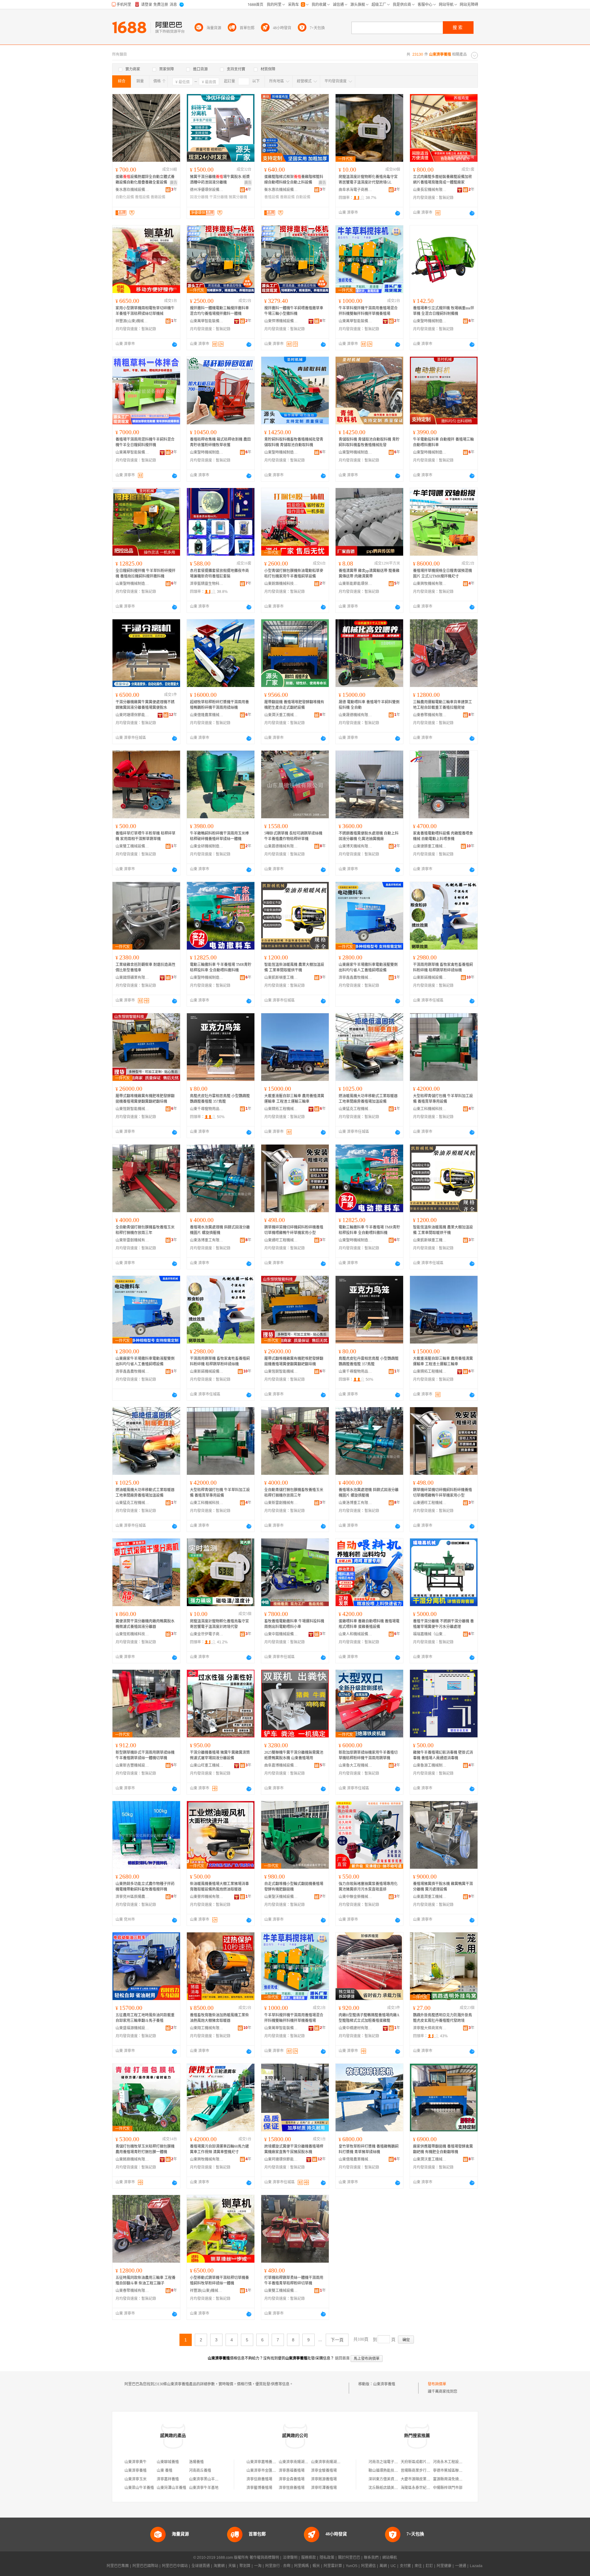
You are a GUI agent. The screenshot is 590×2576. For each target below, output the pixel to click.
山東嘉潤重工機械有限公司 (430, 1897)
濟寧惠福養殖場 (292, 2471)
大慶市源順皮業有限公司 (421, 2479)
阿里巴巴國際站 (145, 2566)
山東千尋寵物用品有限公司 (207, 1109)
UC (393, 2566)
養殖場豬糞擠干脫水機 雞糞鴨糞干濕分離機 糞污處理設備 (443, 1887)
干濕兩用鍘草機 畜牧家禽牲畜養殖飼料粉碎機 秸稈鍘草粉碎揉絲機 (443, 967)
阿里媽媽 (301, 2566)
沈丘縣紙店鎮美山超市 (387, 2488)
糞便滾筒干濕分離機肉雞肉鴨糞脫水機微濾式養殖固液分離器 (145, 1624)
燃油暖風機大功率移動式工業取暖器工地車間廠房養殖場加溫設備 (368, 1099)
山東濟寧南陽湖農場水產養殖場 (337, 2462)
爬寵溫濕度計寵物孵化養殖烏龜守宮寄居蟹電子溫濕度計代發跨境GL (368, 180)
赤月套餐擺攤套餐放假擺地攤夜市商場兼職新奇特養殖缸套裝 (219, 574)
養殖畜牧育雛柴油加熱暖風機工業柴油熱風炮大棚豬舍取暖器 (219, 2018)
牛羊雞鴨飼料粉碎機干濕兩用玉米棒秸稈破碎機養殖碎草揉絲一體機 (219, 836)
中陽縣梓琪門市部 (448, 2488)
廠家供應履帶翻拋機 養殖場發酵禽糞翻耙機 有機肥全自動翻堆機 (443, 2149)
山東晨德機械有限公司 (281, 846)
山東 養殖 (165, 2471)
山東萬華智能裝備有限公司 (207, 321)
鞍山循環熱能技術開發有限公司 (394, 2471)
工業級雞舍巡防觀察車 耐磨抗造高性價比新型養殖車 (146, 967)
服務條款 (309, 2558)
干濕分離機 (218, 197)
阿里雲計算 (333, 2566)
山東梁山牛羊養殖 (139, 2488)
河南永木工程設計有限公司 (455, 2462)
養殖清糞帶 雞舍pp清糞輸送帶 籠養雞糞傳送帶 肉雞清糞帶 (369, 574)
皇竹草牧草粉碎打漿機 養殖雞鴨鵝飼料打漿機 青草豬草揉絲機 (369, 2149)
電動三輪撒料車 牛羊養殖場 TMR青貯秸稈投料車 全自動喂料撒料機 (221, 967)
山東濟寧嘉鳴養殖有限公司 (269, 2462)
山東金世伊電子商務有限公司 (207, 1634)
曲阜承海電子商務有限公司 (356, 190)
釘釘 (429, 2566)
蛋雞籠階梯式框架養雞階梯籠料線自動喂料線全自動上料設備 (294, 180)
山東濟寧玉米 (136, 2479)
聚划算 (245, 2566)
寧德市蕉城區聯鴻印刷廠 (453, 2471)
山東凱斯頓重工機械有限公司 (281, 978)
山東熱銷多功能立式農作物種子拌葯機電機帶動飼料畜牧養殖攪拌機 (145, 1887)
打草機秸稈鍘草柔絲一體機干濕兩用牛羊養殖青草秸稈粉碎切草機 (294, 2280)
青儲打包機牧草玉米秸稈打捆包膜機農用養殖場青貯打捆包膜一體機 (145, 2149)
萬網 (383, 2566)
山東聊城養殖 (168, 2462)
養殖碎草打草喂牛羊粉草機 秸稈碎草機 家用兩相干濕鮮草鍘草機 (146, 836)
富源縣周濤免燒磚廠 (450, 2479)
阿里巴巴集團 (118, 2566)
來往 (418, 2566)
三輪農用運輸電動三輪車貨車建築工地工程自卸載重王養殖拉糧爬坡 (442, 705)
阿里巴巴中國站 (175, 2566)
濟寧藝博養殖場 (259, 2488)
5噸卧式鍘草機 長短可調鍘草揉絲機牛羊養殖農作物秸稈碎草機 (293, 836)
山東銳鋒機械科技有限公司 (281, 584)
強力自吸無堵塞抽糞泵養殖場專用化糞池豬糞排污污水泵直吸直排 (368, 1887)
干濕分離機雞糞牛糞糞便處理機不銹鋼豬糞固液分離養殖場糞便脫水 (145, 705)
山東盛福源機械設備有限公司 (132, 2028)
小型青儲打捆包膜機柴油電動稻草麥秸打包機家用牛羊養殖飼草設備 (294, 574)
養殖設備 (142, 197)
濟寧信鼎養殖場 (259, 2479)
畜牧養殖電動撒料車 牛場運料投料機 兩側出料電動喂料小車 (294, 1624)
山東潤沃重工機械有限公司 (281, 715)
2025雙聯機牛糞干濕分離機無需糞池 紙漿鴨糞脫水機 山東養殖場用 (294, 1755)
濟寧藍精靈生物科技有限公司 (207, 584)
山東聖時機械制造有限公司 (430, 321)
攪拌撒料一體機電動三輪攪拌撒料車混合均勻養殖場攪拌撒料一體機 (219, 311)
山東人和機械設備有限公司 (356, 1634)
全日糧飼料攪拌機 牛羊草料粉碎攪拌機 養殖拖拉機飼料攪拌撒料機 (146, 574)
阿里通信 (368, 2566)
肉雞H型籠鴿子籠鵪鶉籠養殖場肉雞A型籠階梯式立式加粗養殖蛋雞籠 (369, 2018)
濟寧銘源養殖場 (324, 2479)
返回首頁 (342, 2358)
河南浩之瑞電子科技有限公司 (392, 2462)
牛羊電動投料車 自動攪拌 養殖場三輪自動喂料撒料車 (443, 442)
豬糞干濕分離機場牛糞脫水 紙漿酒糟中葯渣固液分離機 (220, 180)
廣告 (174, 183)
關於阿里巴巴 (349, 2558)
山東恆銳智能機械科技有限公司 (132, 1109)
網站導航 (390, 2558)
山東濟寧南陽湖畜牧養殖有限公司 (306, 2462)
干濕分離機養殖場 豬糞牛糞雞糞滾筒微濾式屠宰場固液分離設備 (220, 1755)
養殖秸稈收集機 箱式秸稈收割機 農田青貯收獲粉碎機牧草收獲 (220, 442)
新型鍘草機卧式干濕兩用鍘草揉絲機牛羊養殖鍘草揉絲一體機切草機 (145, 1755)
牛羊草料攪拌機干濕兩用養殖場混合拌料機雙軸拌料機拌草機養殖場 (368, 311)
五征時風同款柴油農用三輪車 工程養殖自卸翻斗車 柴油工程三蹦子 (146, 2280)
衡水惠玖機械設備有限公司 (132, 190)
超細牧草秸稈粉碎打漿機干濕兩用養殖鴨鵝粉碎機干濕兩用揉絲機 (219, 705)
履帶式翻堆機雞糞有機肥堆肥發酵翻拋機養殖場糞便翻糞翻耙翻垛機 (145, 1099)
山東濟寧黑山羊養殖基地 (209, 2479)
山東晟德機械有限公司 (356, 715)
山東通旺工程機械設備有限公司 (281, 1240)
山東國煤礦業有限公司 (132, 978)
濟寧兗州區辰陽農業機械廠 (132, 1897)
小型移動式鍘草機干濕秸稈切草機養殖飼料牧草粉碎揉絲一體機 (219, 2280)
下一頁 (337, 2340)
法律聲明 (290, 2558)
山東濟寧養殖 (384, 2384)
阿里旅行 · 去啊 (278, 2566)
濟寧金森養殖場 (292, 2479)
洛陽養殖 (196, 2462)
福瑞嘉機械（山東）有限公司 (430, 1634)
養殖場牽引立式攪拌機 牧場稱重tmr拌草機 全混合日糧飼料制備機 (444, 311)
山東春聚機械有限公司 (430, 715)
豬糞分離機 (238, 197)
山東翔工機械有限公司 (207, 2028)
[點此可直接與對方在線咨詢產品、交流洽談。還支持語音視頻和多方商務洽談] (398, 213)
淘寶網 (219, 2566)
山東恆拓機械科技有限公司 (132, 1634)
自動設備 (303, 197)
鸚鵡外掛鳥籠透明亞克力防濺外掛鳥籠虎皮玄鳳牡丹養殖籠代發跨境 (442, 2018)
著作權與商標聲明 (264, 2558)
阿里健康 (444, 2566)
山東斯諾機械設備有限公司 (430, 978)
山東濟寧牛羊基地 (204, 2488)
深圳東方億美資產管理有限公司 (394, 2479)
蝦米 (316, 2566)
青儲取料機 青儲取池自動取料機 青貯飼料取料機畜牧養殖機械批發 (369, 442)
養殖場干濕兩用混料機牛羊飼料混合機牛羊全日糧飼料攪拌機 (145, 442)
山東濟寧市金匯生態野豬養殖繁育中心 (278, 2471)
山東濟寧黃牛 (136, 2462)
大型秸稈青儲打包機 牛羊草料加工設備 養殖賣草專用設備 (443, 1099)
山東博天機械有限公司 (356, 846)
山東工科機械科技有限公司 (430, 1109)
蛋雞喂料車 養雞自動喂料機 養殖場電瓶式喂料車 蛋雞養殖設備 (369, 1624)
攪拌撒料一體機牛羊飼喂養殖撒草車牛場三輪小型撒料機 (294, 311)
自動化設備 (125, 197)
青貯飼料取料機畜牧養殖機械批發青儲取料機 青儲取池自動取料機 (294, 442)
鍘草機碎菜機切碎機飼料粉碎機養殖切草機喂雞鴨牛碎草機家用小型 (294, 1230)
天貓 (232, 2566)
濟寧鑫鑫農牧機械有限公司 (356, 978)
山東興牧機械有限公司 (430, 584)
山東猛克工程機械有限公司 (356, 1109)
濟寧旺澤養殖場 (324, 2488)
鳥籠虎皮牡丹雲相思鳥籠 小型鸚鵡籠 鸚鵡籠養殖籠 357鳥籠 (220, 1099)
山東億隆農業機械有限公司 (207, 715)
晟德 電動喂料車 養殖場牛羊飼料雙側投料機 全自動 (369, 705)
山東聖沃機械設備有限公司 (281, 1897)
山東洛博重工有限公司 (207, 1240)
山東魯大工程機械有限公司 (356, 1765)
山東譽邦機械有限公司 (207, 1897)
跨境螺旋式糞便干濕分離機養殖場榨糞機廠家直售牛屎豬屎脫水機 (294, 2149)
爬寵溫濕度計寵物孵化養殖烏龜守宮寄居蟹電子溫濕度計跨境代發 (219, 1624)
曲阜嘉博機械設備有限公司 (281, 1765)
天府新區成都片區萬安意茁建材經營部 (432, 2462)
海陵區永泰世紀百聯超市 (421, 2488)
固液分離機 (199, 197)
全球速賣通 (201, 2566)
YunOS (352, 2566)
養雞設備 (158, 197)
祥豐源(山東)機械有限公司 (132, 321)
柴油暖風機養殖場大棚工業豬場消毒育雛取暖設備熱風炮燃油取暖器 (219, 1887)
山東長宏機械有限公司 (430, 190)
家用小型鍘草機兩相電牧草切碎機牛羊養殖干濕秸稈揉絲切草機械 (145, 311)
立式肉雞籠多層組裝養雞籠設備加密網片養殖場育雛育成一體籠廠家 (442, 180)
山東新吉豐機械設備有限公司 (132, 1765)
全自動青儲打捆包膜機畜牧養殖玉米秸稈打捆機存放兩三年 (145, 1230)
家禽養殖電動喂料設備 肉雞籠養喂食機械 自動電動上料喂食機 (443, 836)
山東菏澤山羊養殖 (171, 2488)
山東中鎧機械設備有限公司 (281, 1634)
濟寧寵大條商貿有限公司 (430, 2028)
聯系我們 (371, 2558)
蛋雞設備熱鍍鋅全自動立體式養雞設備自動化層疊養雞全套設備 (145, 180)
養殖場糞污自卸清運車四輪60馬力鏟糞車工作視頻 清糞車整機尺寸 (219, 2149)
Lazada (476, 2566)
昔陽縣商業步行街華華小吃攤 (425, 2471)
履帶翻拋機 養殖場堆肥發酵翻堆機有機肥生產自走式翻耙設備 (294, 705)
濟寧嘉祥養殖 (168, 2479)
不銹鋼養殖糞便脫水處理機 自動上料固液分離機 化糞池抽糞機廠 (369, 836)
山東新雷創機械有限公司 (132, 1240)
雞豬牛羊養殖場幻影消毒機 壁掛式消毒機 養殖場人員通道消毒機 (443, 1755)
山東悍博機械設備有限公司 (281, 321)
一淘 (258, 2566)
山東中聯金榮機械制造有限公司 (356, 1897)
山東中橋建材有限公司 (356, 2028)
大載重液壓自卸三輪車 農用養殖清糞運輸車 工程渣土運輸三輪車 (294, 1099)
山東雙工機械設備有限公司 (132, 846)
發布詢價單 (437, 2384)
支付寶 (405, 2566)
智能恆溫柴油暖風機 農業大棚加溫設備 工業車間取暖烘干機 (294, 967)
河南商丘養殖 (200, 2471)
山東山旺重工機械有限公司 (207, 1765)
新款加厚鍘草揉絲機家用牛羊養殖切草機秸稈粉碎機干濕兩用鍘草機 (368, 1755)
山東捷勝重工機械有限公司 (430, 846)
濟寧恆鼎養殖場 (292, 2488)
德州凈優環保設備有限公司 (207, 190)
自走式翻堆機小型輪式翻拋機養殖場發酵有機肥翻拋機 (294, 1887)
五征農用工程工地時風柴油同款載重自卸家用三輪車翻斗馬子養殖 (145, 2018)
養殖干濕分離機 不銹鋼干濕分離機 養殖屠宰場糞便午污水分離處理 (443, 1624)
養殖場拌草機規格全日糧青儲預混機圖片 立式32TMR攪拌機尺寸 (442, 574)
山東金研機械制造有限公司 (207, 846)
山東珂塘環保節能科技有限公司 (132, 715)
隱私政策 (327, 2558)
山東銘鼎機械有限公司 (132, 2159)
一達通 (461, 2566)
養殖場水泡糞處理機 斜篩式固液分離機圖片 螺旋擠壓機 (220, 1230)
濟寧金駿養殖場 (324, 2471)
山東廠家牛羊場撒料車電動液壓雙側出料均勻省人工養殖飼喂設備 (368, 967)
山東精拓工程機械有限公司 (281, 1109)
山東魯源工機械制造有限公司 (430, 1765)
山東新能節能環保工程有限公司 (356, 584)
